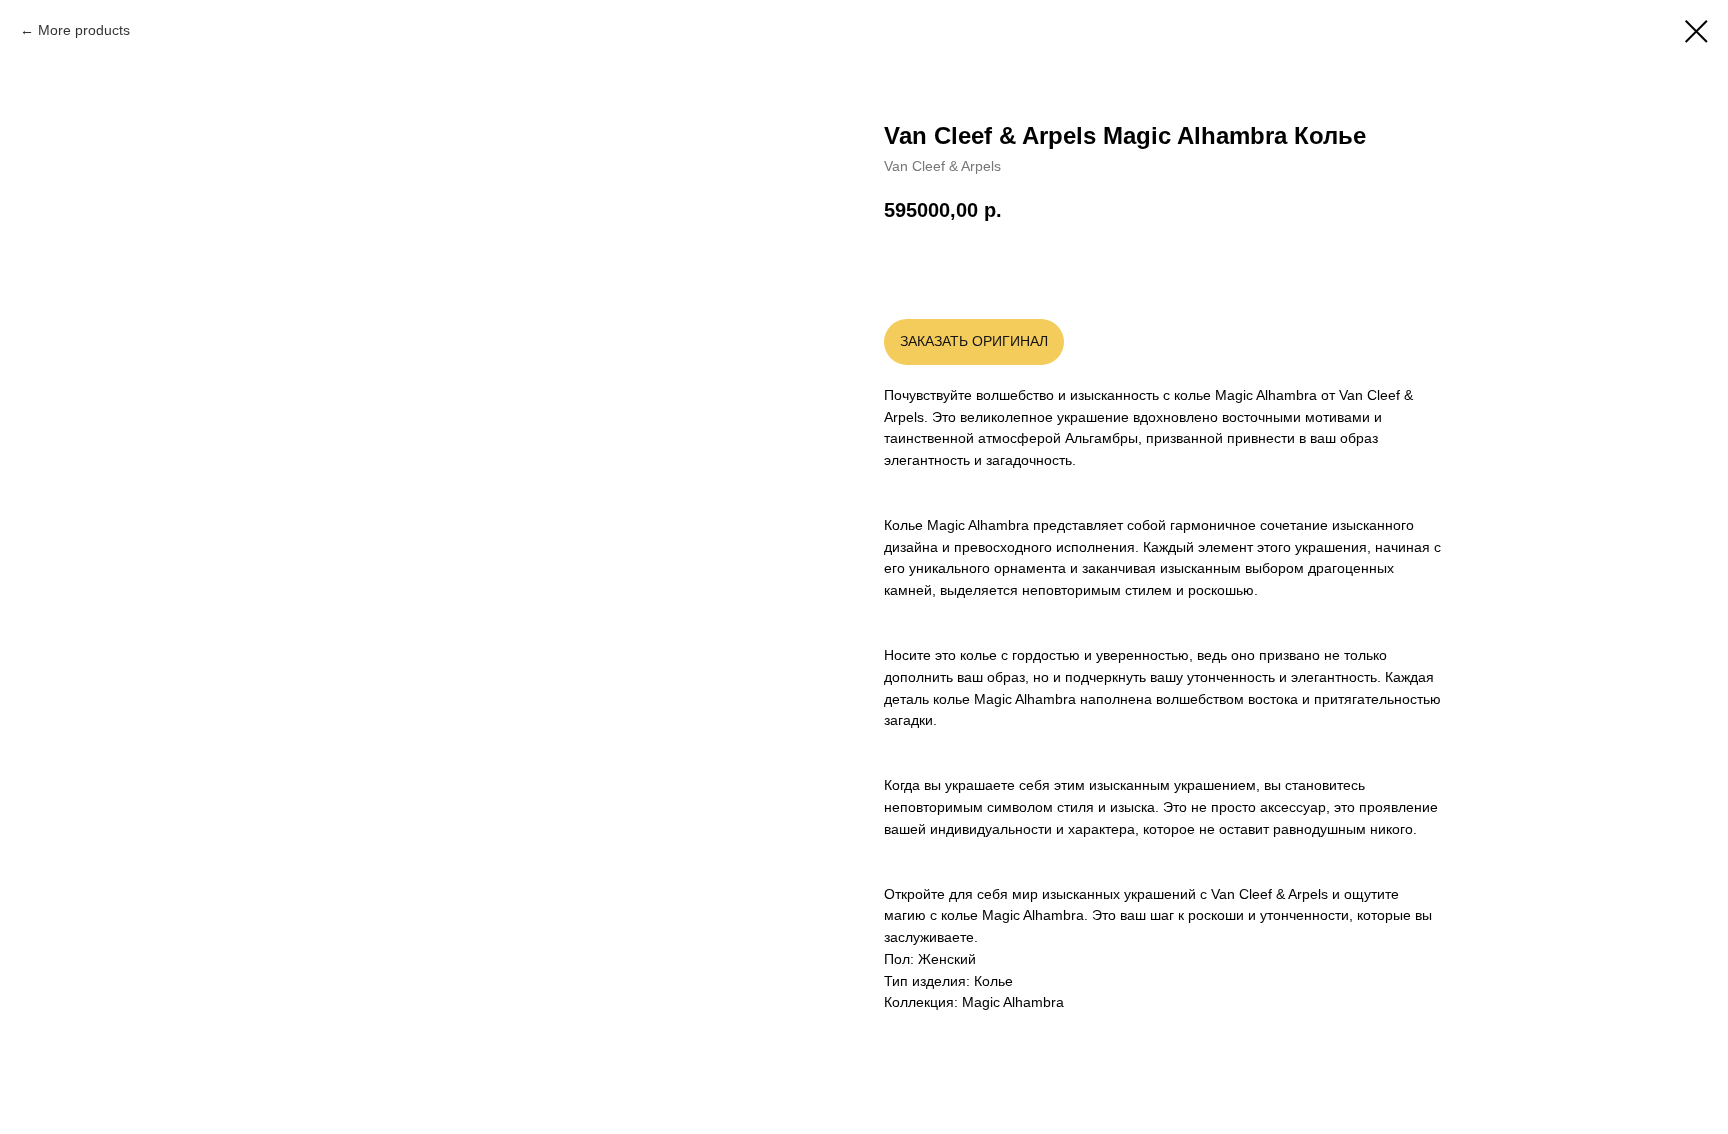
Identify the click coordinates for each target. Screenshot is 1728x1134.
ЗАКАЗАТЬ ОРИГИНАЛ (974, 341)
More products (84, 30)
